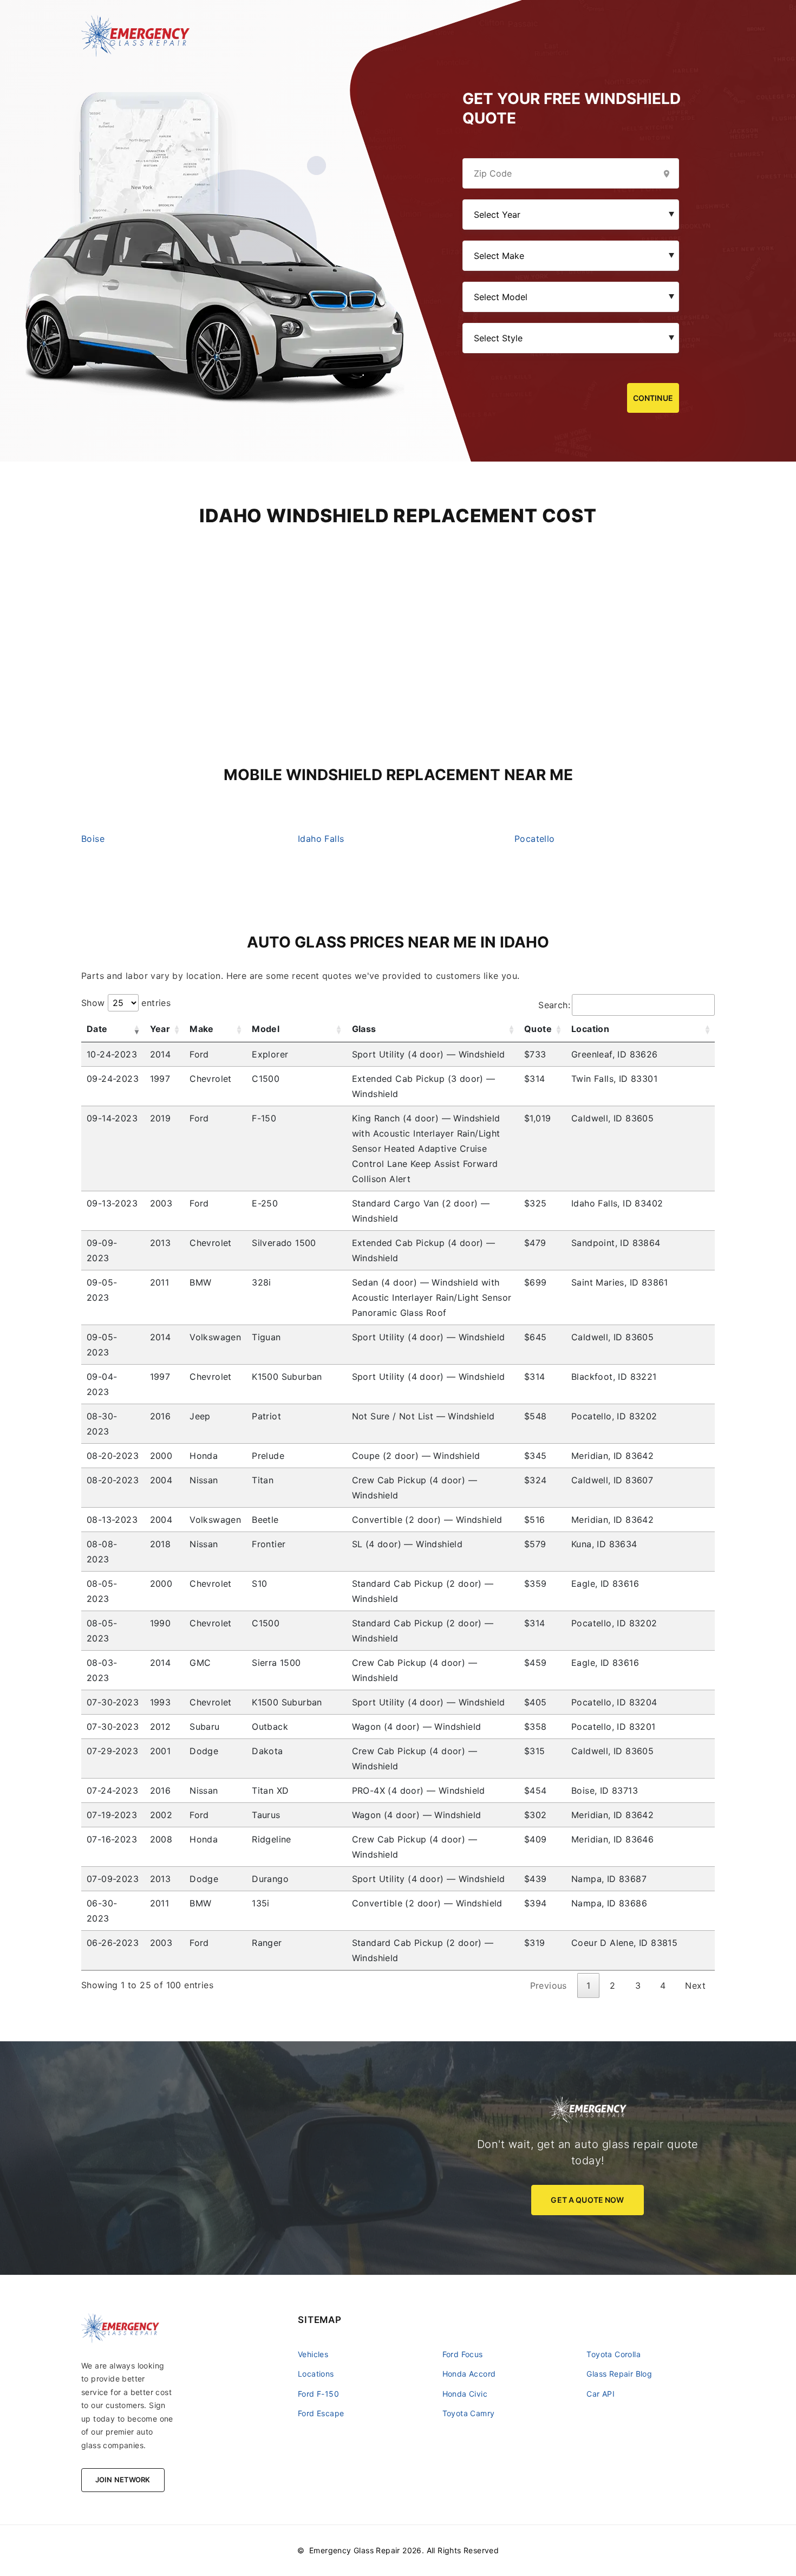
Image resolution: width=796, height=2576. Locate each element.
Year (160, 1029)
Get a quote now (587, 2200)
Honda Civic (465, 2394)
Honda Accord (469, 2374)
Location (590, 1029)
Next (695, 1985)
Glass (364, 1029)
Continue (653, 398)
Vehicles (313, 2354)
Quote (538, 1029)
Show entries (126, 1003)
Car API (601, 2394)
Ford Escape (321, 2413)
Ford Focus (463, 2354)
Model (266, 1029)
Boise (93, 839)
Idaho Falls (321, 839)
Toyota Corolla (614, 2354)
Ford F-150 (318, 2394)
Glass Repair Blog (619, 2374)
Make (202, 1029)
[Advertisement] (398, 603)
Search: (554, 1005)
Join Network (123, 2480)
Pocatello (535, 839)
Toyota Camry (469, 2413)
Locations (316, 2374)
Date (97, 1029)
